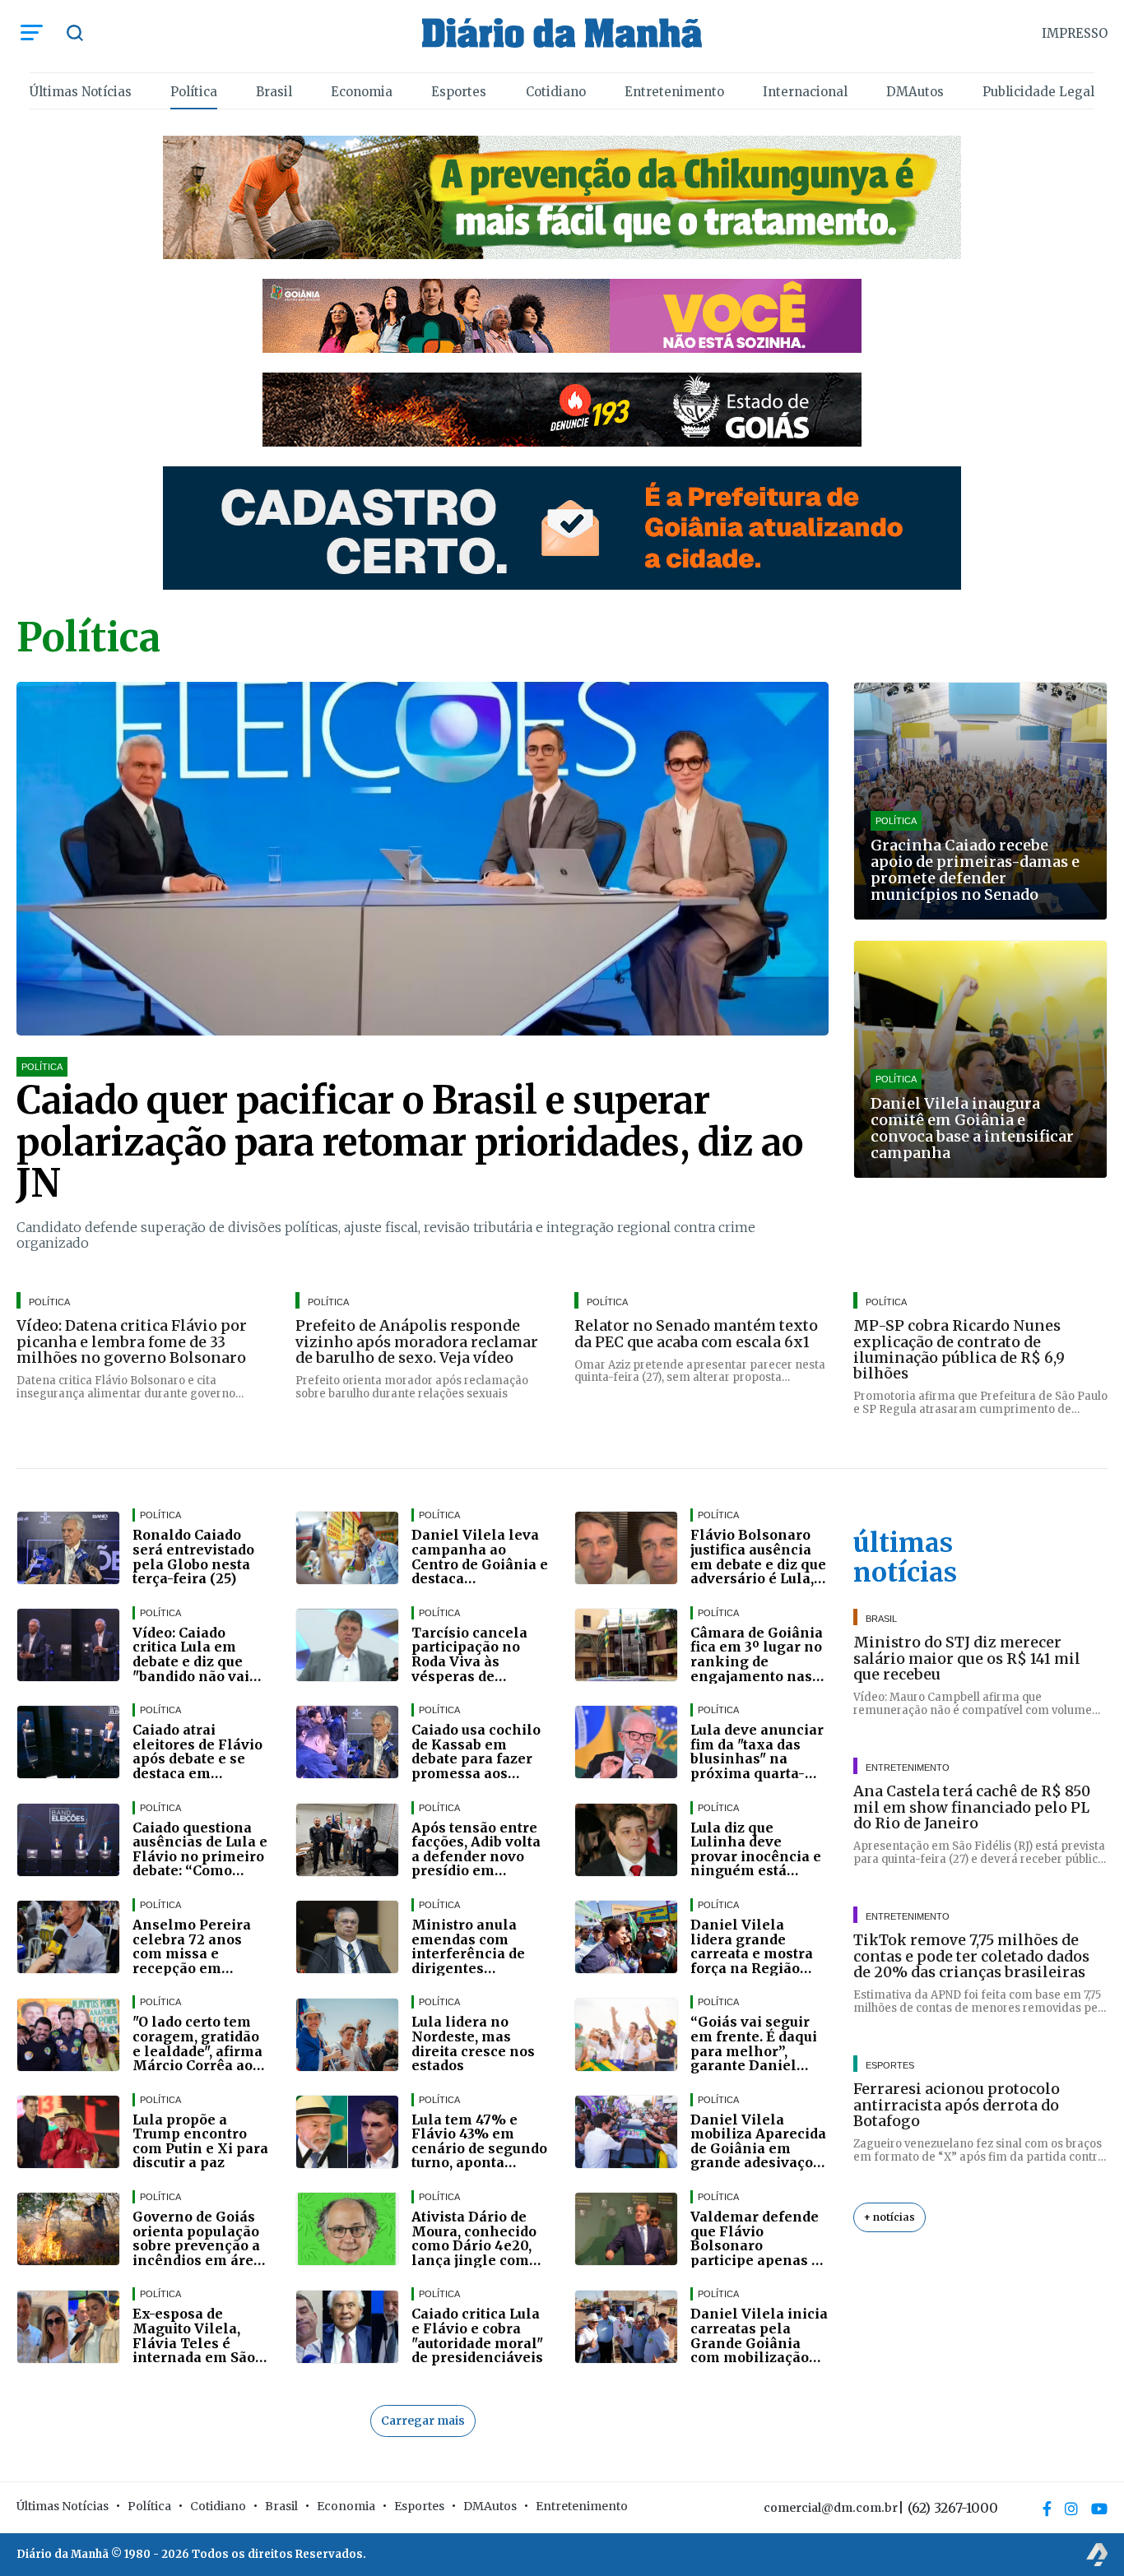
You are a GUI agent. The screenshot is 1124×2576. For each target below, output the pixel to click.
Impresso (1075, 33)
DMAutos (915, 92)
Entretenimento (674, 92)
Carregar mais (423, 2421)
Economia (362, 92)
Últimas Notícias (81, 92)
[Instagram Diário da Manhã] (1071, 2509)
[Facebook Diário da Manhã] (1047, 2509)
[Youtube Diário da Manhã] (1099, 2509)
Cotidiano (556, 92)
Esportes (459, 92)
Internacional (805, 92)
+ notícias (889, 2217)
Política (194, 92)
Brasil (274, 92)
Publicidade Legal (1038, 92)
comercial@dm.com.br (831, 2508)
